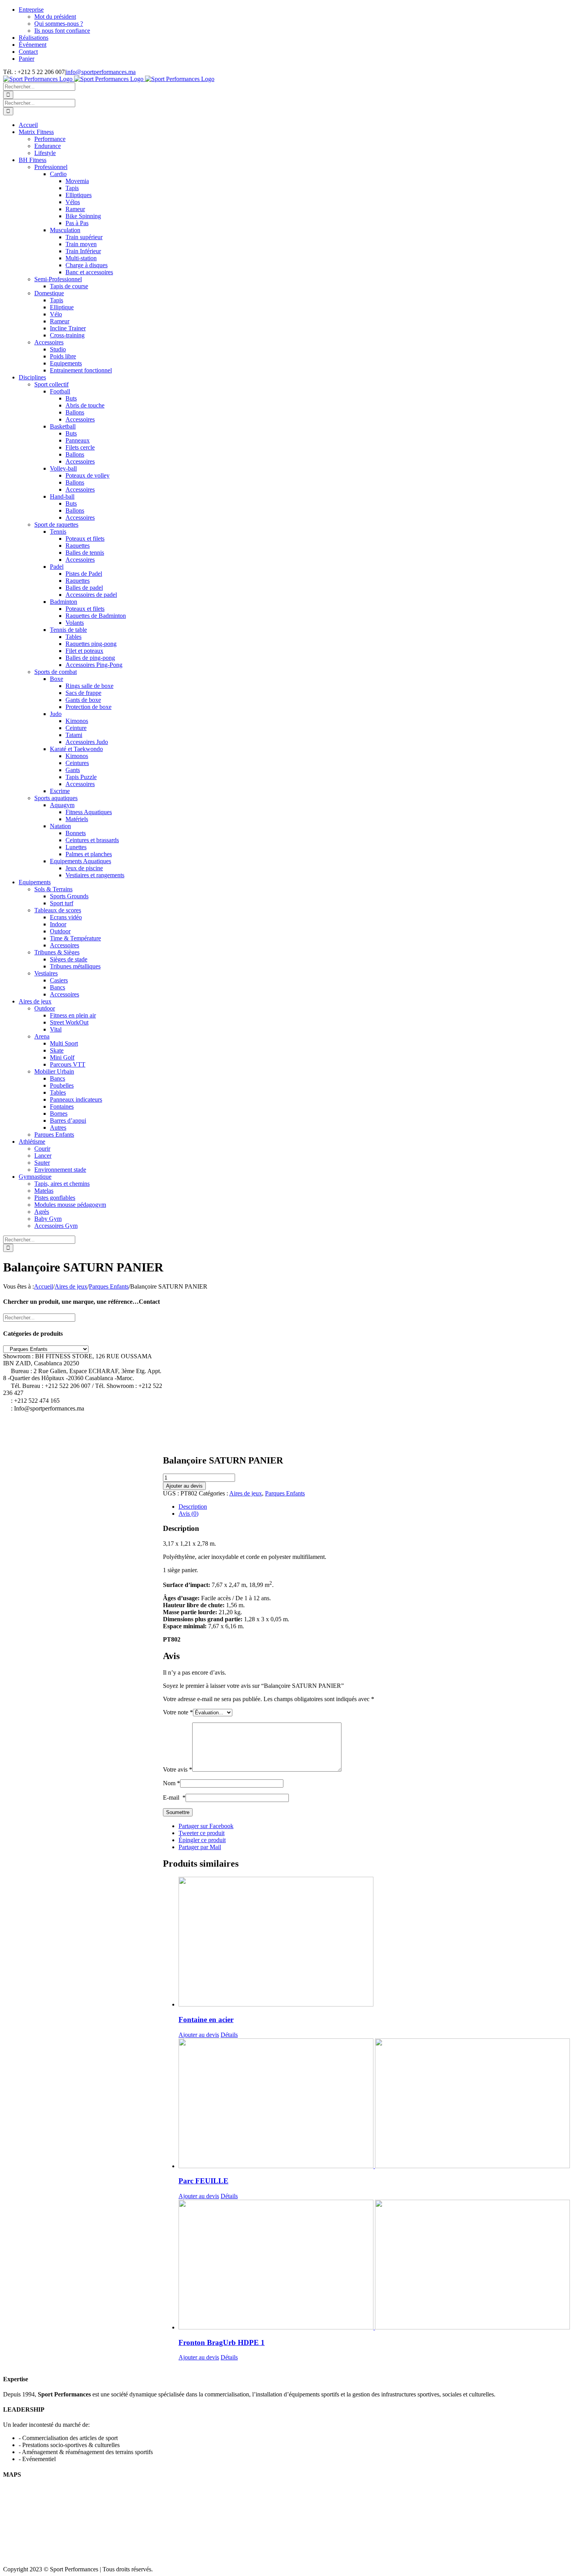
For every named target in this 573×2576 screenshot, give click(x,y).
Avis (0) (188, 1514)
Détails (229, 2035)
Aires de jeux (246, 1493)
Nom (172, 1783)
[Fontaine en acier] (374, 1942)
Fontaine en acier (206, 2020)
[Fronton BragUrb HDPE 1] (374, 2265)
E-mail (174, 1798)
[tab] (374, 1507)
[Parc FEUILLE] (374, 2104)
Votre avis (178, 1769)
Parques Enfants (285, 1493)
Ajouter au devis (184, 1486)
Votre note (178, 1712)
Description (193, 1507)
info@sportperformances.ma (101, 72)
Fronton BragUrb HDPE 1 (222, 2342)
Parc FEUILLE (203, 2181)
